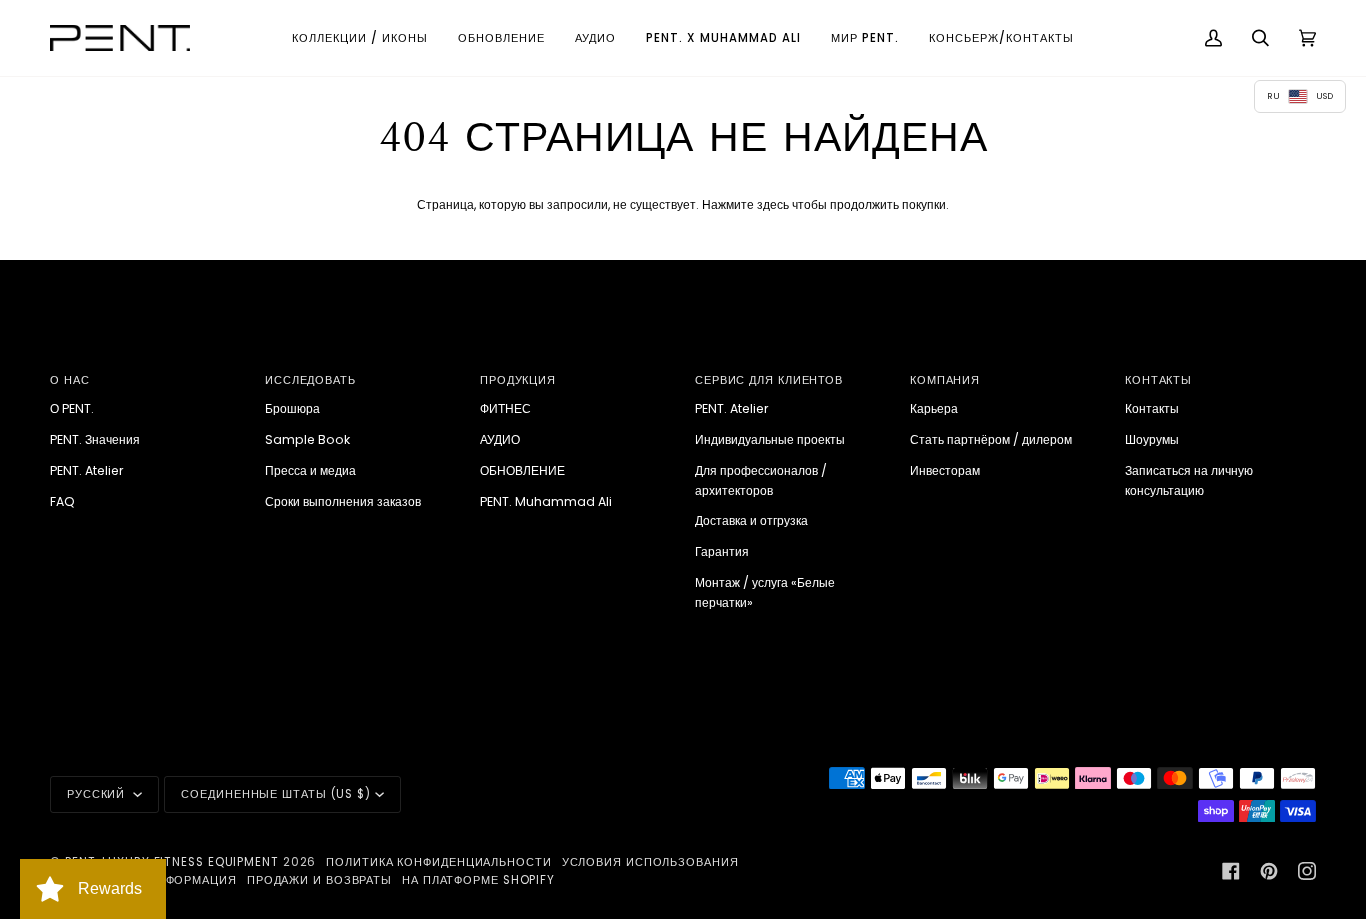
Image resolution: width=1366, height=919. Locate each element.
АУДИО (500, 439)
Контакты (1152, 408)
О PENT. (72, 408)
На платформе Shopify (478, 880)
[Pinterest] (1269, 871)
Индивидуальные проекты (770, 439)
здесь (773, 204)
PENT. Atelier (87, 470)
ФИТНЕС (505, 408)
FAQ (62, 501)
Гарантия (722, 551)
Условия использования (650, 862)
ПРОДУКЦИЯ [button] (518, 380)
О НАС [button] (70, 380)
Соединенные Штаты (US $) (276, 794)
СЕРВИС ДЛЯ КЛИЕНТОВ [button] (769, 380)
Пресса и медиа (310, 470)
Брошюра (292, 408)
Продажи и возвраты (319, 880)
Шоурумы (1152, 439)
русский (98, 794)
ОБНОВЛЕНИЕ (522, 470)
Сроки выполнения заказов (343, 501)
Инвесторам (945, 470)
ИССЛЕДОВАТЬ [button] (310, 380)
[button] (360, 38)
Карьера (934, 408)
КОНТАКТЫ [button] (1158, 380)
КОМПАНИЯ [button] (945, 380)
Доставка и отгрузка (751, 520)
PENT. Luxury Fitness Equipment (174, 862)
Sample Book (307, 439)
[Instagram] (1307, 871)
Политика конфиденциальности (438, 862)
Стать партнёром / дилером (991, 439)
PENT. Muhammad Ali (546, 501)
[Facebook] (1231, 871)
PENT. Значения (95, 439)
